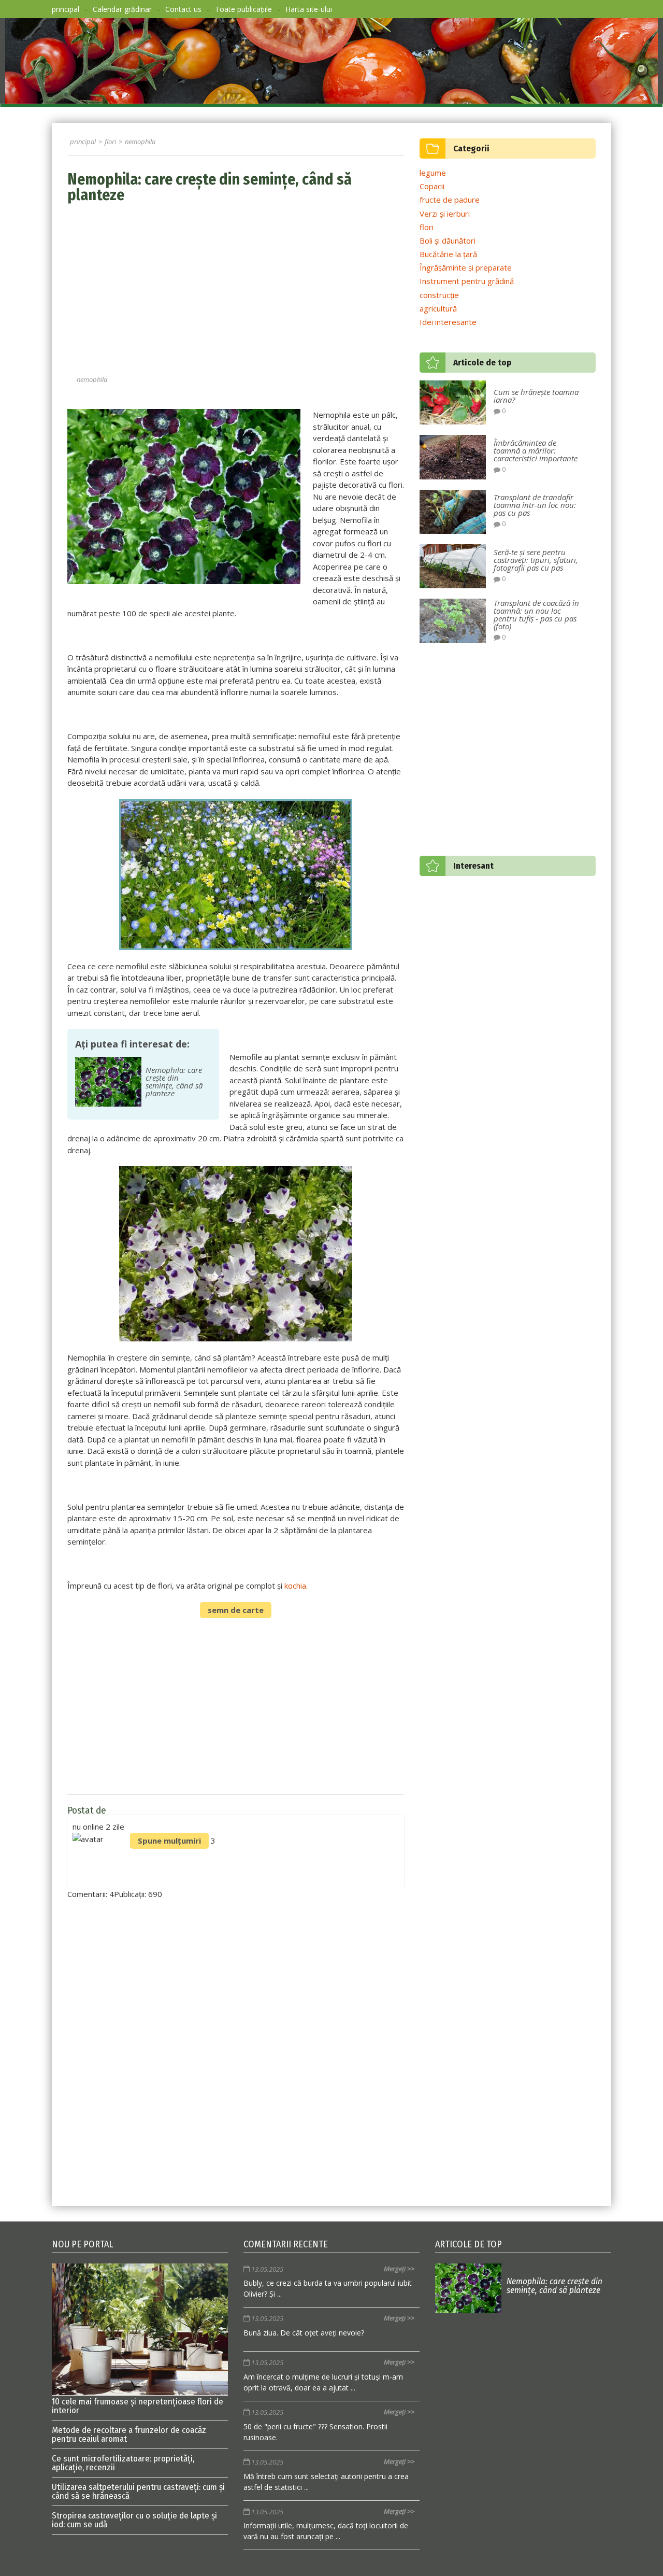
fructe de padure (450, 200)
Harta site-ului (309, 9)
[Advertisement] (236, 291)
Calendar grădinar (122, 9)
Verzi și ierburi (445, 214)
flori (427, 227)
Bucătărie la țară (448, 254)
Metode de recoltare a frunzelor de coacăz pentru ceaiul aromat (129, 2435)
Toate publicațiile (243, 9)
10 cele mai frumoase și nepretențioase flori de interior (138, 2405)
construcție (439, 295)
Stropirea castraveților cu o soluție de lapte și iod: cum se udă (134, 2520)
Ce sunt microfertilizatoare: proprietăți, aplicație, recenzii (123, 2463)
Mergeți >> (399, 2269)
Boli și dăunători (448, 240)
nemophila (92, 379)
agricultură (438, 308)
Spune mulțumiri (169, 1841)
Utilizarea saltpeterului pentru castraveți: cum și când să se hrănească (138, 2492)
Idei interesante (448, 322)
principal (66, 9)
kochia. (296, 1586)
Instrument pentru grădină (467, 281)
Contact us (183, 9)
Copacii (432, 186)
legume (433, 173)
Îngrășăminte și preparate (466, 267)
